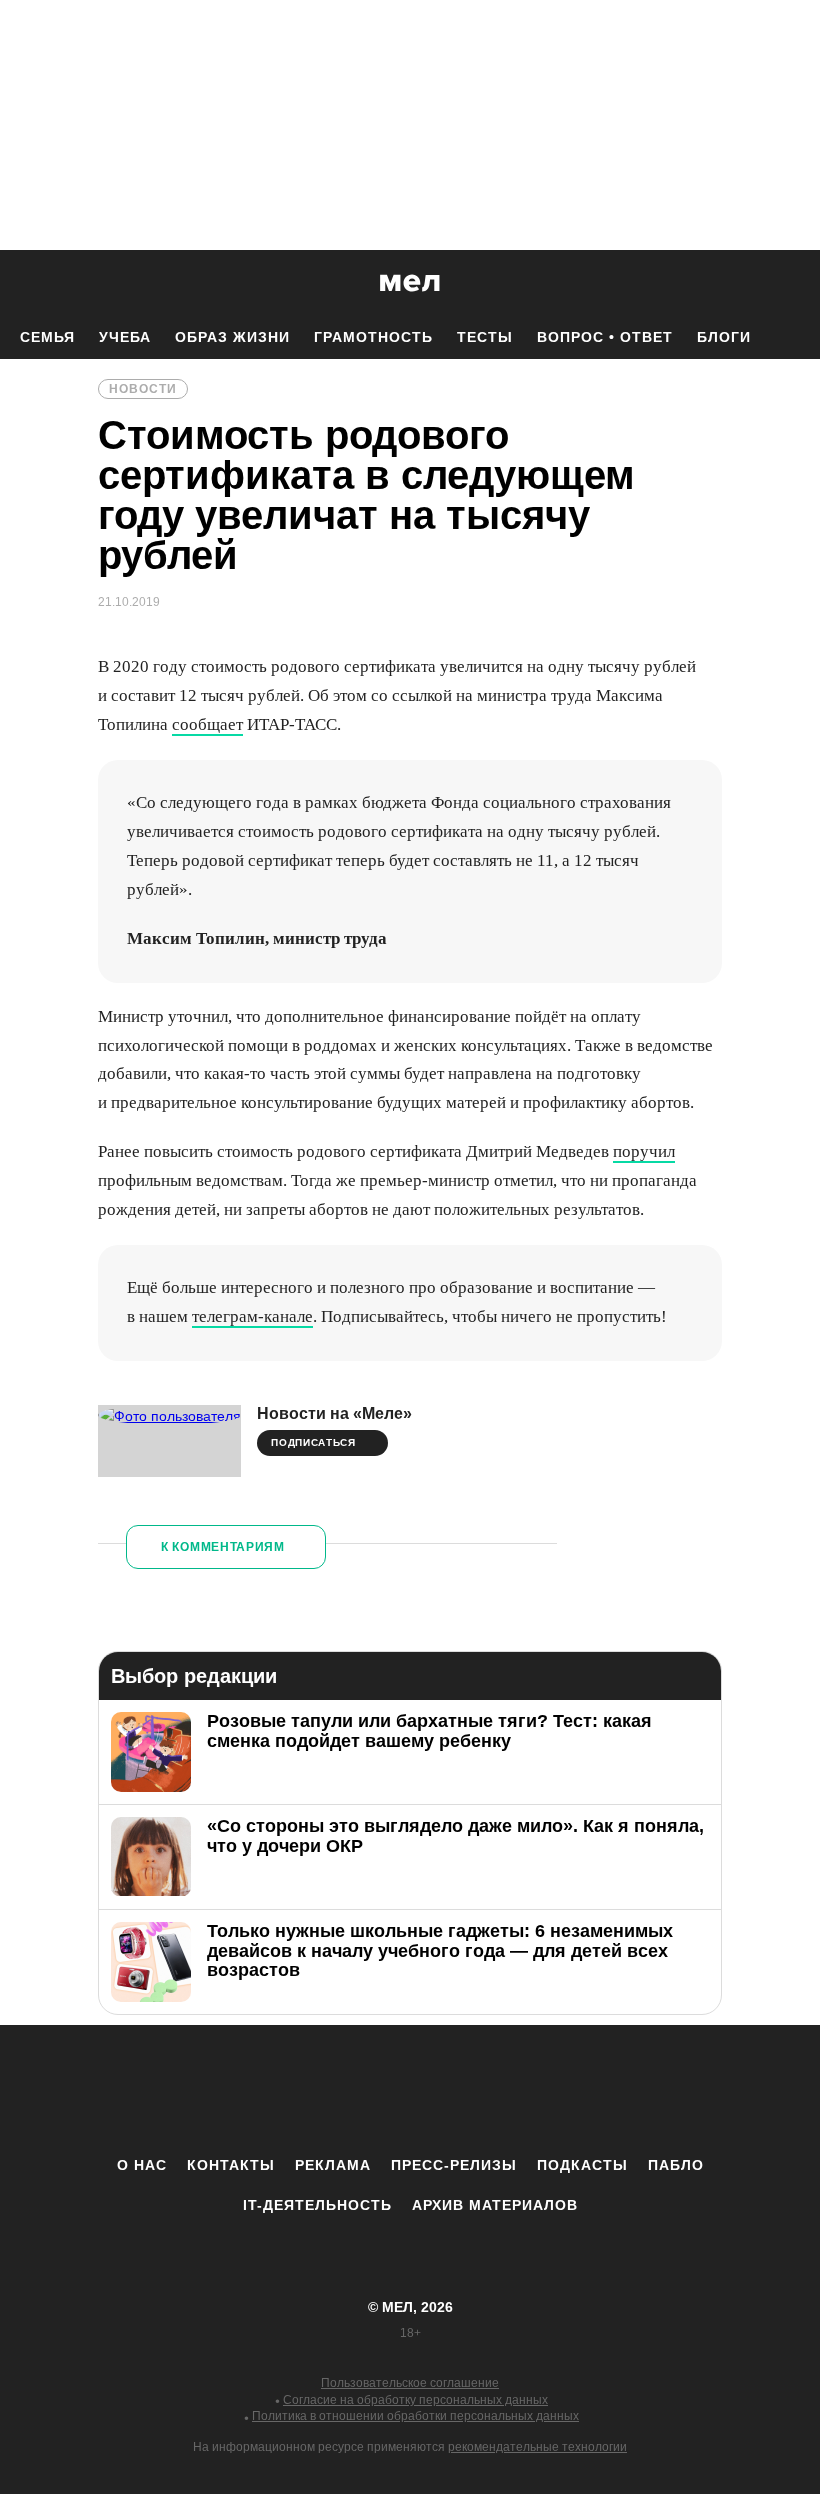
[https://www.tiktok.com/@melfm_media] (410, 2090)
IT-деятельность (317, 2205)
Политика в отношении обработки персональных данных (415, 2416)
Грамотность (373, 337)
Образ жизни (232, 337)
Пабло (676, 2165)
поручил (644, 1151)
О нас (142, 2165)
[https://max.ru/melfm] (575, 2090)
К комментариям (223, 1547)
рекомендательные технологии (537, 2447)
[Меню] (790, 283)
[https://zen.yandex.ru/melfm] (300, 2090)
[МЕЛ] (410, 282)
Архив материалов (495, 2205)
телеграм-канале (252, 1316)
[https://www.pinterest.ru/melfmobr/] (465, 2090)
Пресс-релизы (454, 2165)
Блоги (724, 337)
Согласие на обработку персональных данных (415, 2400)
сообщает (207, 724)
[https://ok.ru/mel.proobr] (520, 2090)
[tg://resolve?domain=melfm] (245, 2090)
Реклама (333, 2165)
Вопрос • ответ (605, 337)
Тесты (485, 337)
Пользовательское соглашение (410, 2383)
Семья (47, 337)
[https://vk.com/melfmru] (355, 2090)
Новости (143, 389)
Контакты (231, 2165)
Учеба (125, 337)
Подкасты (582, 2165)
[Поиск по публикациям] (20, 284)
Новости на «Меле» (334, 1413)
